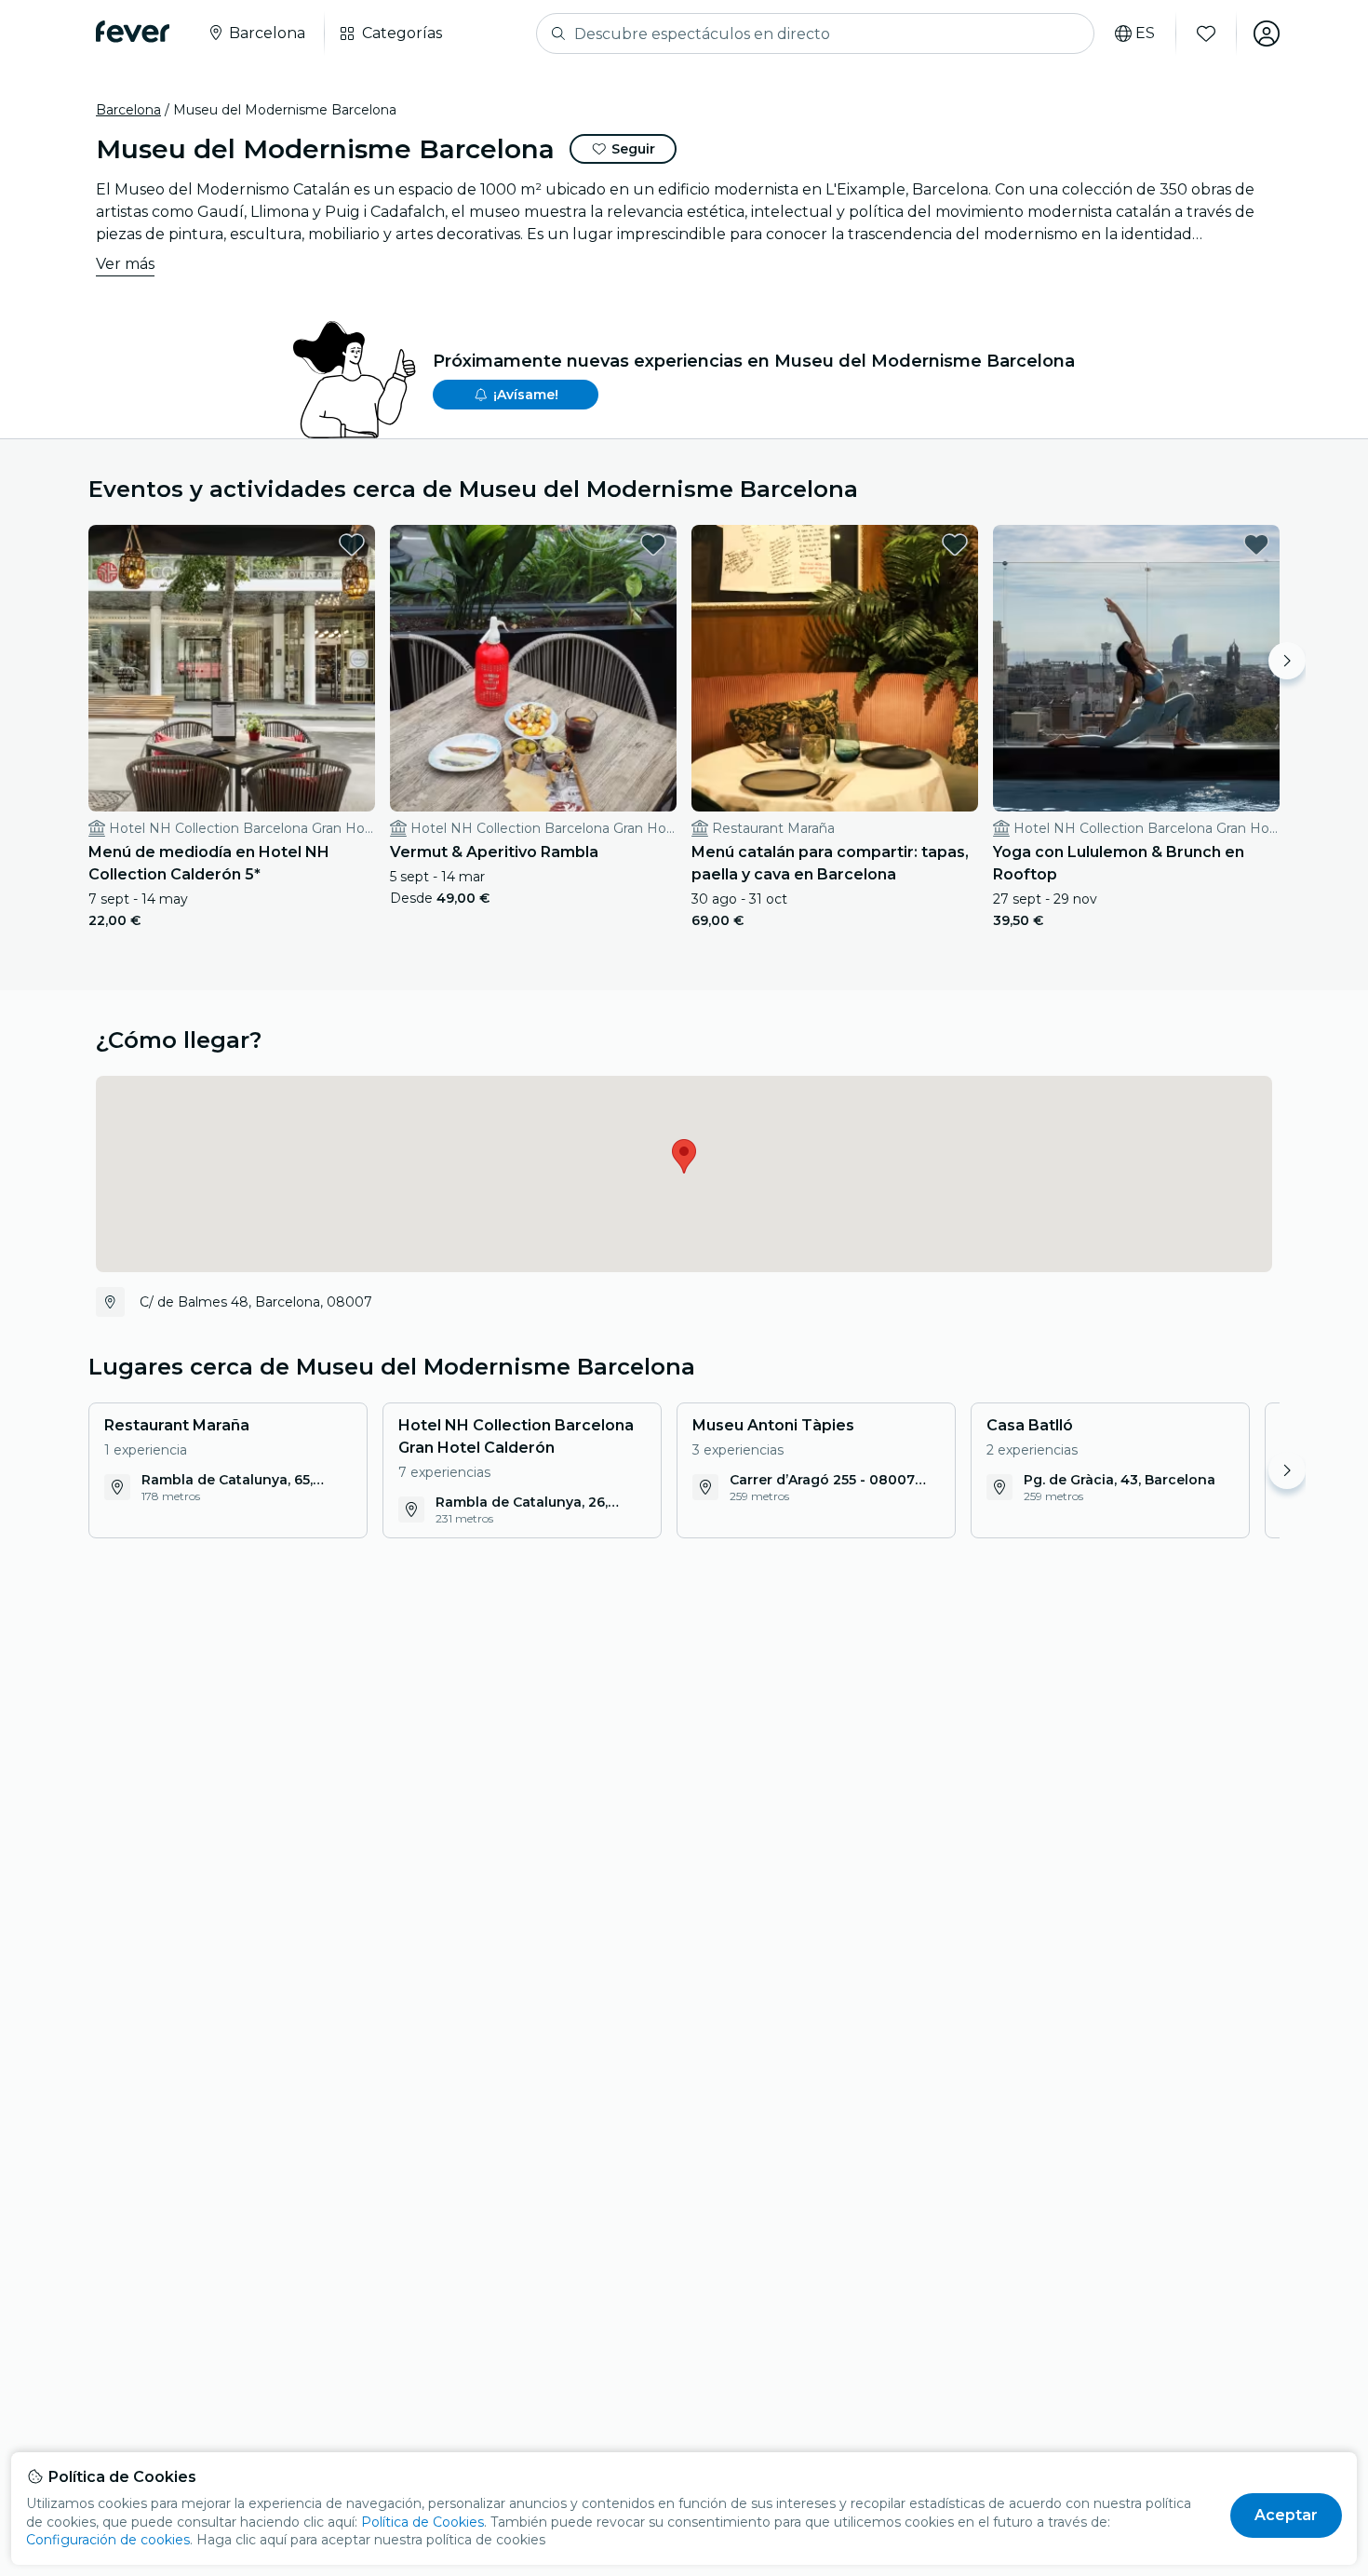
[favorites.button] (352, 544)
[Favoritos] (1206, 34)
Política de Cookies (422, 2522)
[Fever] (133, 32)
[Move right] (1287, 661)
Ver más (125, 264)
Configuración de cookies (108, 2540)
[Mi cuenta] (1267, 34)
